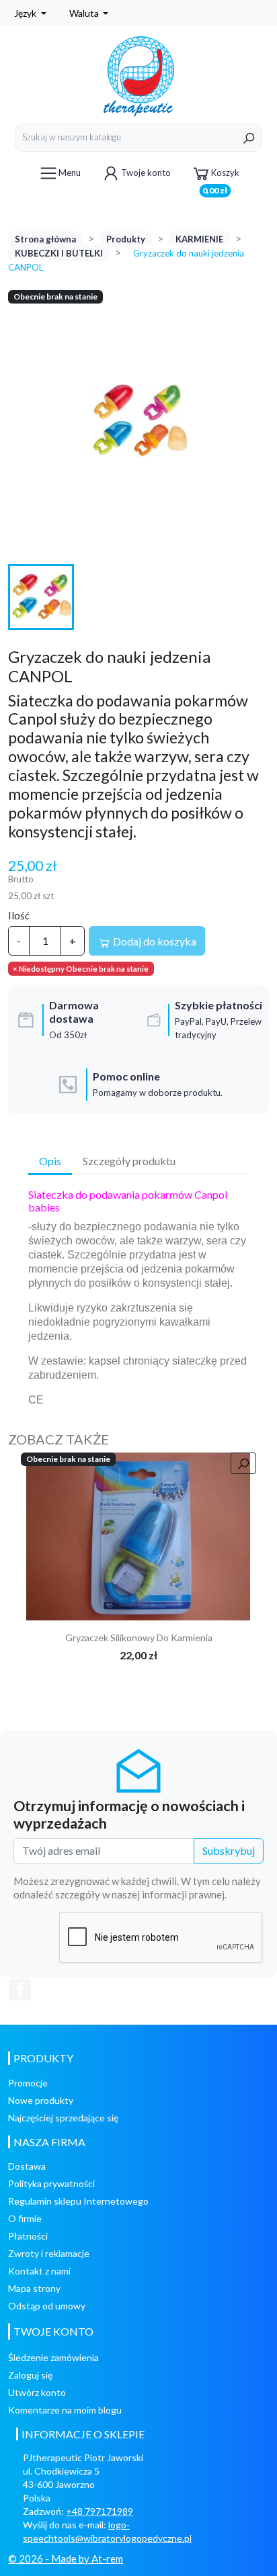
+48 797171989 (100, 2511)
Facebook (20, 1990)
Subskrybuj (229, 1850)
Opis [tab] (50, 1161)
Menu (70, 173)
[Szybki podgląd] (243, 1463)
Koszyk (221, 178)
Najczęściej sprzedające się (63, 2118)
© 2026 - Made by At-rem (66, 2559)
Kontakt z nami (39, 2271)
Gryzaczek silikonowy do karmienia (139, 1638)
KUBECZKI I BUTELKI (59, 253)
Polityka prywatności (51, 2183)
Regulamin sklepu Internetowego (78, 2201)
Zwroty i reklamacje (49, 2253)
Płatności (28, 2236)
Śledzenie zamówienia (53, 2357)
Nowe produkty (41, 2100)
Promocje (28, 2083)
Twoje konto (146, 173)
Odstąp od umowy (47, 2306)
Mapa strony (34, 2288)
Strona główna (45, 239)
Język (26, 13)
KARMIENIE (199, 239)
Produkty (126, 239)
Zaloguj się (30, 2375)
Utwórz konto (37, 2392)
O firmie (25, 2218)
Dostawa (27, 2166)
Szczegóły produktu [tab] (129, 1161)
